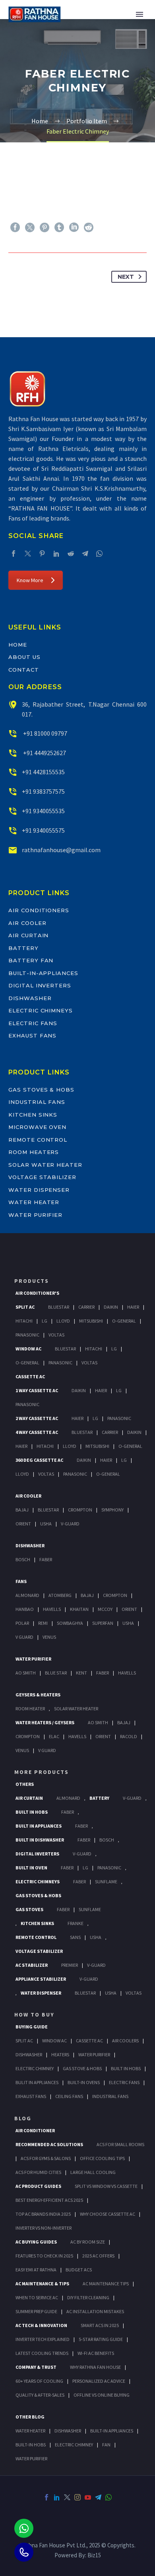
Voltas (56, 1335)
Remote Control (38, 1140)
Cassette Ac (30, 1376)
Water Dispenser (39, 1190)
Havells (52, 1609)
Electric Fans (33, 1023)
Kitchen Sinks (33, 1115)
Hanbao (25, 1609)
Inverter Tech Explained (43, 2339)
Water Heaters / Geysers (45, 1722)
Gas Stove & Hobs (82, 2068)
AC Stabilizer (32, 1965)
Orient (23, 1524)
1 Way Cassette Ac (37, 1390)
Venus (49, 1637)
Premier (70, 1965)
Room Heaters (34, 1152)
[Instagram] (77, 2497)
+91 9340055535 (43, 811)
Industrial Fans (37, 1102)
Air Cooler (27, 923)
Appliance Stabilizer (41, 1979)
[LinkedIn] (74, 227)
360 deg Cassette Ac (39, 1460)
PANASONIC (109, 1868)
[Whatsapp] (24, 2528)
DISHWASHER (68, 2431)
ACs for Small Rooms (120, 2144)
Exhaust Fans (32, 1035)
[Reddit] (89, 227)
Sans (75, 1937)
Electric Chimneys (41, 1010)
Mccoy (105, 1609)
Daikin (111, 1307)
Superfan (103, 1623)
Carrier (86, 1307)
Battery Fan (31, 960)
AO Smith (26, 1673)
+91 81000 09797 (45, 733)
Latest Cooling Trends (42, 2353)
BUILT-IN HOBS (31, 2445)
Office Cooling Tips (102, 2158)
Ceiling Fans (69, 2096)
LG (85, 1868)
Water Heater (34, 1202)
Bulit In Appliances (37, 2082)
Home (18, 645)
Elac (54, 1736)
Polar (22, 1623)
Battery (23, 948)
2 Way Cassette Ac (37, 1418)
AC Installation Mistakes (95, 2311)
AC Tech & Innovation (41, 2325)
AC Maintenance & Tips (42, 2284)
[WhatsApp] (99, 554)
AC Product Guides (38, 2186)
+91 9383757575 (43, 791)
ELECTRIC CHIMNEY (74, 2445)
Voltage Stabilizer (42, 1177)
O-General (124, 1321)
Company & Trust (36, 2367)
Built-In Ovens (84, 2082)
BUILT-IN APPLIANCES (112, 2431)
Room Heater (30, 1709)
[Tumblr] (59, 227)
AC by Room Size (88, 2242)
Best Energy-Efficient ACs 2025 (49, 2200)
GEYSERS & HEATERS (38, 1695)
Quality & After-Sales (40, 2395)
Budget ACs (79, 2270)
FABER (103, 1673)
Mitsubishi (91, 1321)
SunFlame (106, 1881)
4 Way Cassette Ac (37, 1432)
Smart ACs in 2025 (100, 2325)
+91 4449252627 (44, 753)
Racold (129, 1736)
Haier (133, 1307)
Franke (76, 1923)
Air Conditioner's (37, 1293)
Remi (43, 1623)
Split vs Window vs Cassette (106, 2186)
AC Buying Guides (36, 2242)
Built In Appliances (39, 1826)
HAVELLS (127, 1673)
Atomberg (60, 1595)
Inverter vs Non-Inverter (44, 2228)
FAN (106, 2445)
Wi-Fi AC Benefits (96, 2353)
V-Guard (70, 1524)
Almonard (27, 1595)
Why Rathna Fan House (95, 2367)
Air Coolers (125, 2041)
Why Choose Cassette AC (108, 2214)
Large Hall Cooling (93, 2172)
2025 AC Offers (98, 2256)
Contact (24, 670)
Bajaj (22, 1510)
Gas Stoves (29, 1909)
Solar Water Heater (45, 1165)
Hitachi (24, 1321)
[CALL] (24, 2552)
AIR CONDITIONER (35, 2130)
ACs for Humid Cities (38, 2172)
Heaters (60, 2054)
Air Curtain (28, 935)
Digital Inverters (40, 985)
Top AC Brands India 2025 (43, 2214)
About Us (24, 657)
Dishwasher (30, 998)
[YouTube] (88, 2497)
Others (25, 1784)
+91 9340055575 (43, 830)
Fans (21, 1581)
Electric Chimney (35, 2068)
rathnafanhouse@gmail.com (61, 850)
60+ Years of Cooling (39, 2381)
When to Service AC (37, 2297)
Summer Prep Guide (36, 2311)
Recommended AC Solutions (49, 2144)
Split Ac (25, 1307)
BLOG (23, 2118)
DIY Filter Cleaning (88, 2297)
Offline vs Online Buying (102, 2395)
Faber (46, 1559)
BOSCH (107, 1840)
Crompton (80, 1510)
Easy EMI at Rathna (36, 2270)
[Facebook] (15, 227)
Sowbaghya (70, 1623)
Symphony (112, 1510)
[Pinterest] (45, 227)
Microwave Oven (37, 1127)
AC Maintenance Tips (106, 2284)
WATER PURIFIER (31, 2458)
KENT (81, 1673)
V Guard (24, 1637)
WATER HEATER (30, 2431)
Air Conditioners (39, 910)
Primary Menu (139, 14)
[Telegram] (85, 554)
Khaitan (79, 1609)
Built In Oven (31, 1868)
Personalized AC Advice (99, 2381)
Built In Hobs (32, 1812)
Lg (45, 1321)
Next (126, 277)
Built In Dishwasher (40, 1840)
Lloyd (63, 1321)
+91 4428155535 (43, 772)
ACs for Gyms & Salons (46, 2158)
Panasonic (27, 1335)
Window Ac (28, 1349)
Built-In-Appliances (43, 973)
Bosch (23, 1559)
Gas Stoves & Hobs (41, 1090)
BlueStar (59, 1307)
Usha (46, 1524)
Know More (30, 580)
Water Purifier (35, 1215)
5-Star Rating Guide (101, 2339)
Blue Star (56, 1673)
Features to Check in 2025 (44, 2256)
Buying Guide (32, 2027)
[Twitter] (30, 227)
